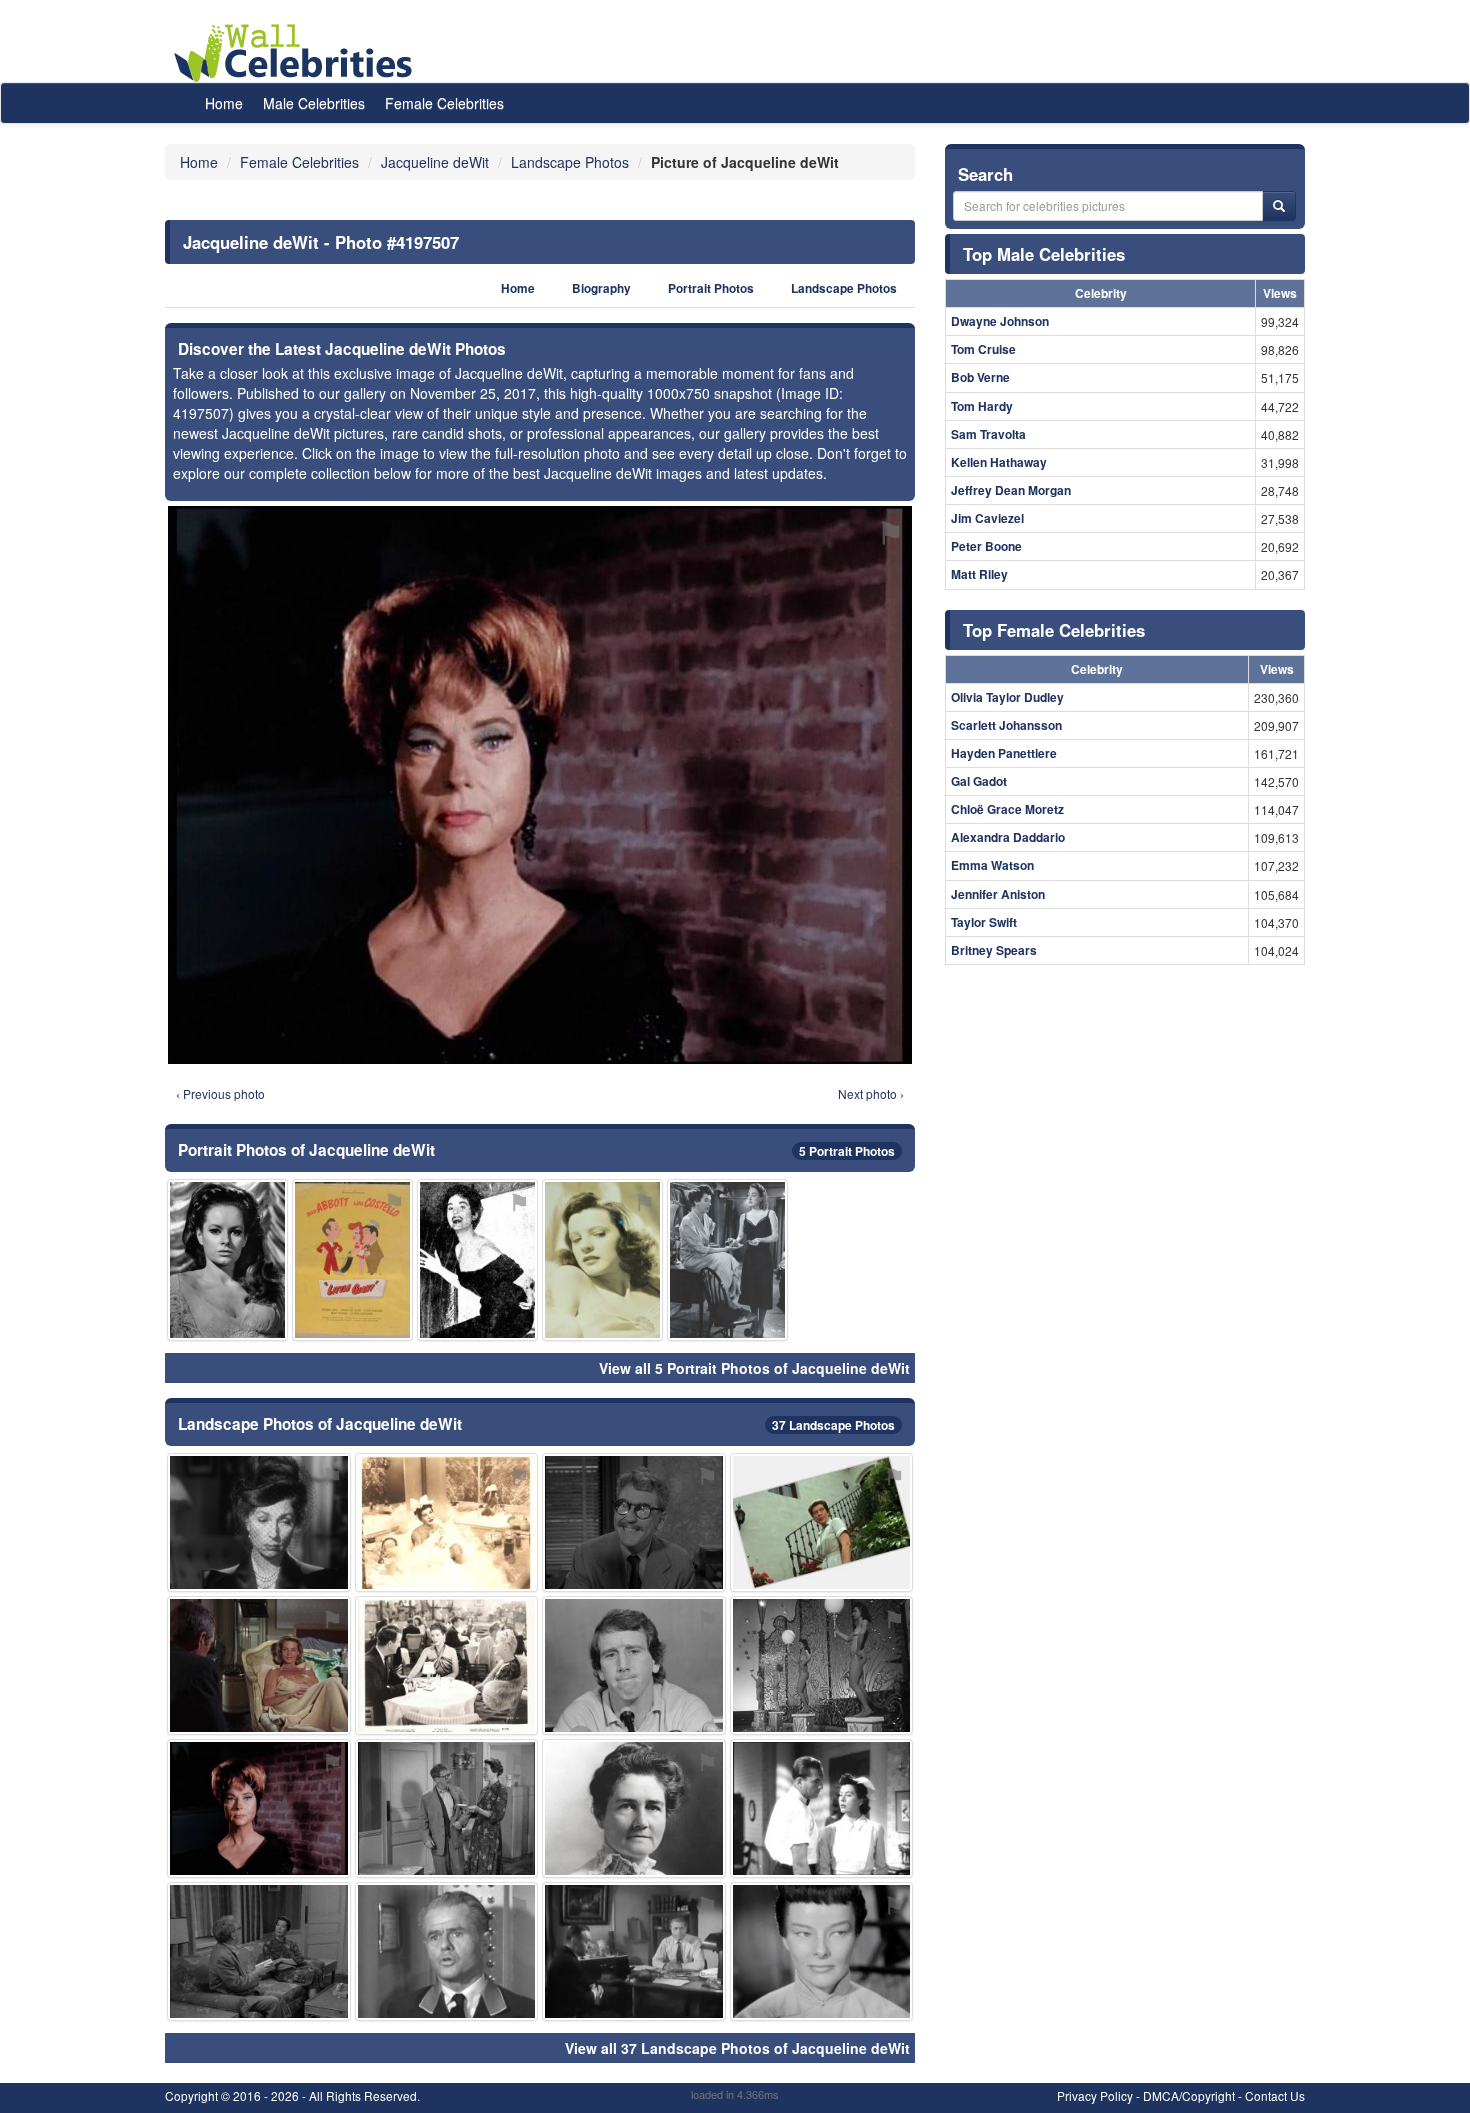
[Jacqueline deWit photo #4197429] (447, 1522)
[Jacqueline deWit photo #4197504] (259, 1665)
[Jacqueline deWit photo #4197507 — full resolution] (540, 785)
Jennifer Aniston (998, 894)
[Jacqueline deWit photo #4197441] (447, 1665)
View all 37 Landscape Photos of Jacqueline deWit (737, 2048)
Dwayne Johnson (1000, 321)
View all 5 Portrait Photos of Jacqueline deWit (754, 1368)
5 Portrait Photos (847, 1151)
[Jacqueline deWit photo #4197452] (822, 1522)
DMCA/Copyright (1189, 2095)
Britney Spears (994, 950)
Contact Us (1275, 2095)
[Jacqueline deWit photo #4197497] (822, 1951)
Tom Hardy (982, 406)
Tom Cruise (983, 349)
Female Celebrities (444, 103)
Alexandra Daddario (1008, 837)
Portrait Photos (711, 288)
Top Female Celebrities (1054, 630)
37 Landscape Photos (833, 1425)
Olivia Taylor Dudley (1007, 697)
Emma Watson (992, 865)
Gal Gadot (979, 781)
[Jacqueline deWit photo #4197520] (477, 1259)
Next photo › (871, 1093)
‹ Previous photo (220, 1093)
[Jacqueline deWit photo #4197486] (634, 1808)
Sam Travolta (988, 434)
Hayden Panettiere (1004, 753)
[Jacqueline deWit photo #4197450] (352, 1259)
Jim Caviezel (987, 518)
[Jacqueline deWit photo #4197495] (634, 1951)
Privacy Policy (1095, 2095)
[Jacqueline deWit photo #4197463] (259, 1951)
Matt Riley (979, 574)
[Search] (1279, 206)
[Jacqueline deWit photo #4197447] (447, 1808)
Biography (601, 288)
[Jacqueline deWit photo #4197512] (822, 1665)
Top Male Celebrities (1044, 254)
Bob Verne (980, 377)
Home (224, 103)
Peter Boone (986, 546)
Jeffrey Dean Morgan (1011, 490)
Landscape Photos (844, 288)
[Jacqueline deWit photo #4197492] (447, 1951)
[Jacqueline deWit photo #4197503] (259, 1522)
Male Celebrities (314, 103)
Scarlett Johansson (1006, 725)
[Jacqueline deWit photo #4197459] (727, 1259)
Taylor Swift (984, 922)
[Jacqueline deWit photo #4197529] (227, 1259)
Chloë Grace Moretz (1007, 809)
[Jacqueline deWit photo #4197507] (259, 1808)
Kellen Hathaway (999, 462)
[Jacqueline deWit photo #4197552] (602, 1259)
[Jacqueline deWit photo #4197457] (822, 1808)
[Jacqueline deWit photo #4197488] (634, 1665)
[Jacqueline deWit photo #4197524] (634, 1522)
